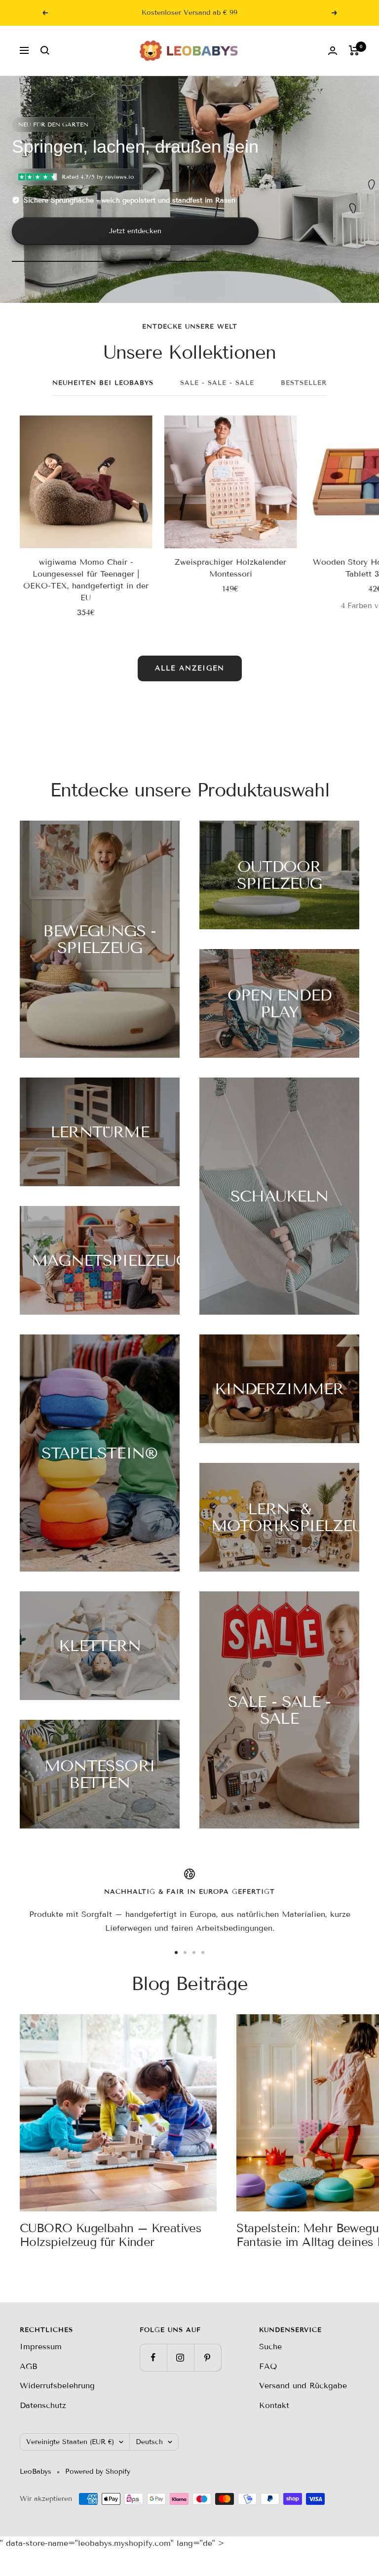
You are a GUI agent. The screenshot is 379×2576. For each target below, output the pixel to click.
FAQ (268, 2366)
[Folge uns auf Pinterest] (208, 2357)
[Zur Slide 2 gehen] (185, 1953)
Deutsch (149, 2442)
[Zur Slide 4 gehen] (203, 1953)
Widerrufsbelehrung (57, 2386)
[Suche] (45, 50)
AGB (29, 2366)
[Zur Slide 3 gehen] (194, 1953)
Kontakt (274, 2405)
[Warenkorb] (354, 50)
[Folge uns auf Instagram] (180, 2357)
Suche (270, 2347)
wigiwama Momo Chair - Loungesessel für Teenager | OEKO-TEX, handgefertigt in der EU (86, 580)
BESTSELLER (304, 383)
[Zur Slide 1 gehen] (176, 1953)
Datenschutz (43, 2405)
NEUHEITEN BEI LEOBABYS (103, 383)
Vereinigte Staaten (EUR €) (70, 2442)
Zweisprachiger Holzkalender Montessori (230, 568)
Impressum (41, 2347)
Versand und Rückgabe (303, 2386)
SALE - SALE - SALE (217, 383)
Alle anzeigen (190, 668)
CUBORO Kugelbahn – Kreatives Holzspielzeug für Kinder (111, 2235)
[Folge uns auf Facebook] (153, 2357)
